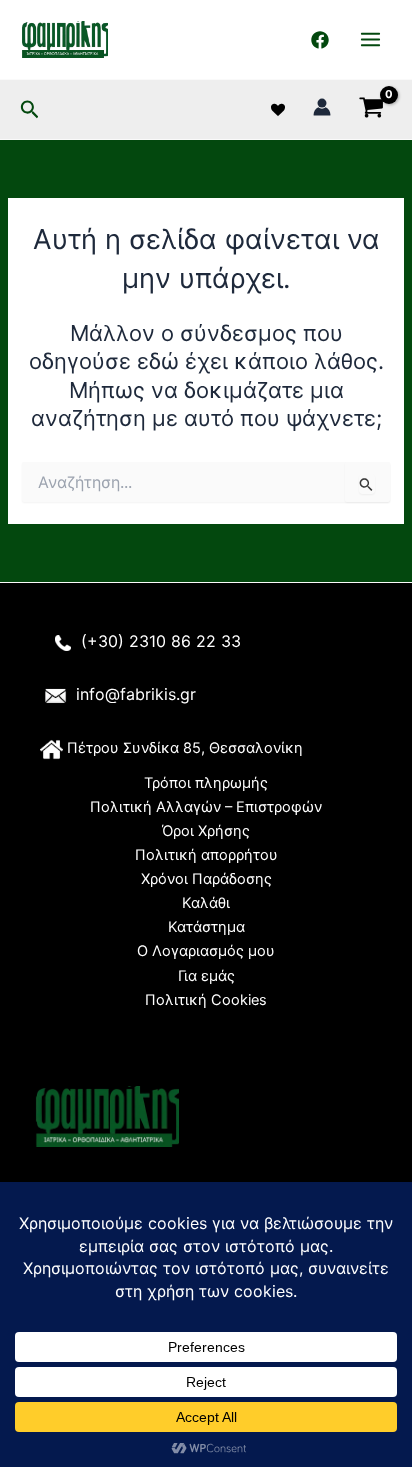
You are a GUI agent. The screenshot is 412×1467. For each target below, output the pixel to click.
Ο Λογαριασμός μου (206, 951)
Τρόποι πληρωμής (206, 783)
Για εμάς (206, 976)
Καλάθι (206, 903)
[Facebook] (320, 40)
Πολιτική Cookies (206, 1000)
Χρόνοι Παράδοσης (206, 879)
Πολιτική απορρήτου (206, 855)
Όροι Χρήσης (206, 831)
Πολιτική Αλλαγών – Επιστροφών (206, 807)
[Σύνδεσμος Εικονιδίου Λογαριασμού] (322, 107)
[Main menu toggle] (370, 39)
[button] (30, 110)
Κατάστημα (206, 927)
